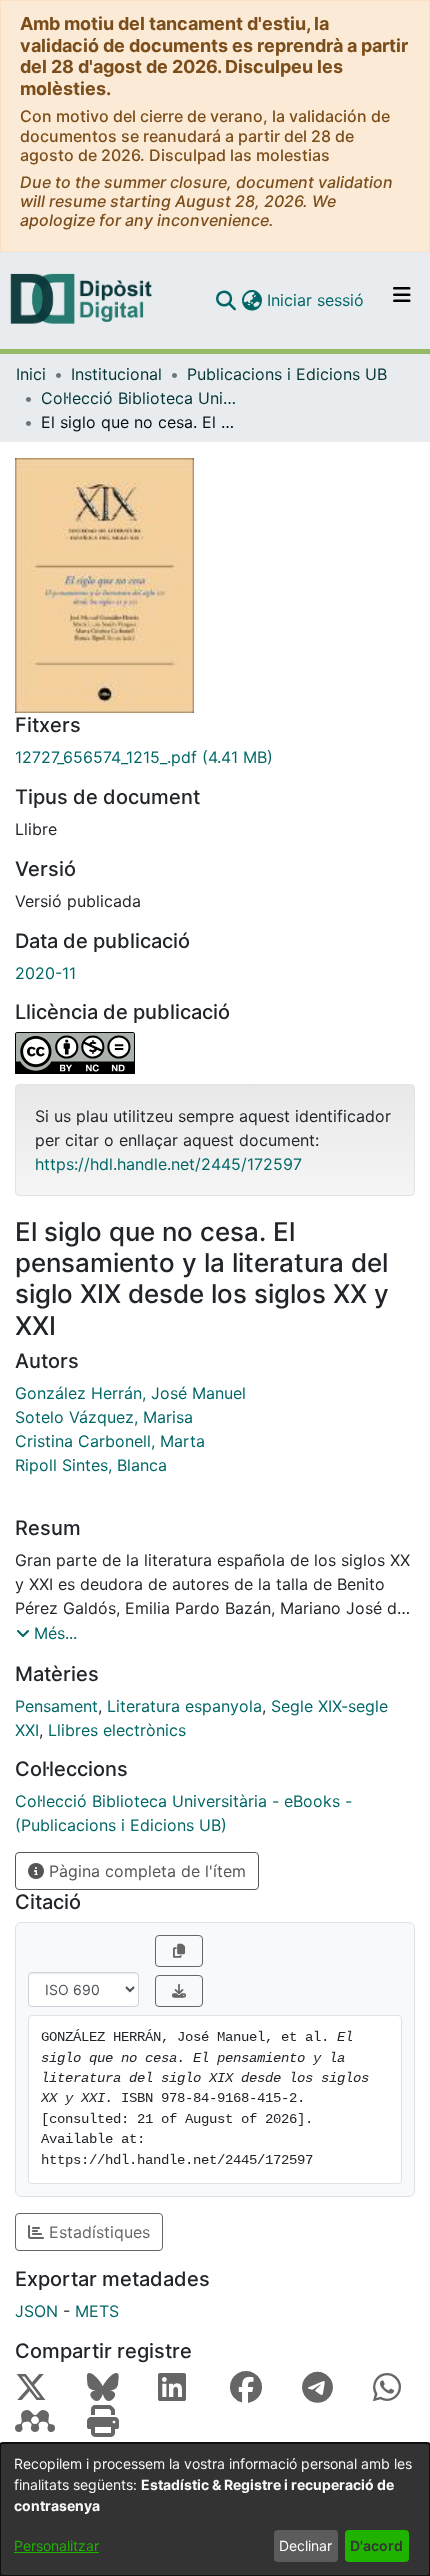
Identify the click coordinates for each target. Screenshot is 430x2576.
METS (97, 2311)
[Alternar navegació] (402, 300)
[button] (225, 300)
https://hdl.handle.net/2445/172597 (168, 1164)
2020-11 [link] (45, 973)
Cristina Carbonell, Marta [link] (110, 1441)
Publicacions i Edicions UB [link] (287, 374)
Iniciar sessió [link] (316, 300)
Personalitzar (56, 2545)
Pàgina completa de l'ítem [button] (145, 1871)
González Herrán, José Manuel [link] (130, 1393)
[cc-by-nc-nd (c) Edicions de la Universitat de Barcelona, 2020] (215, 1053)
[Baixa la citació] (179, 1991)
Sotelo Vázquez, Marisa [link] (104, 1417)
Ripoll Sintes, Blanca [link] (91, 1465)
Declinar (305, 2545)
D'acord (376, 2545)
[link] (215, 757)
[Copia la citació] (179, 1951)
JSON (36, 2311)
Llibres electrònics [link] (117, 1730)
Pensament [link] (56, 1706)
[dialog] (215, 2509)
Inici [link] (31, 374)
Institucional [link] (116, 374)
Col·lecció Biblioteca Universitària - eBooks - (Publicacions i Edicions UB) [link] (141, 398)
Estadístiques (97, 2232)
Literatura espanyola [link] (184, 1706)
